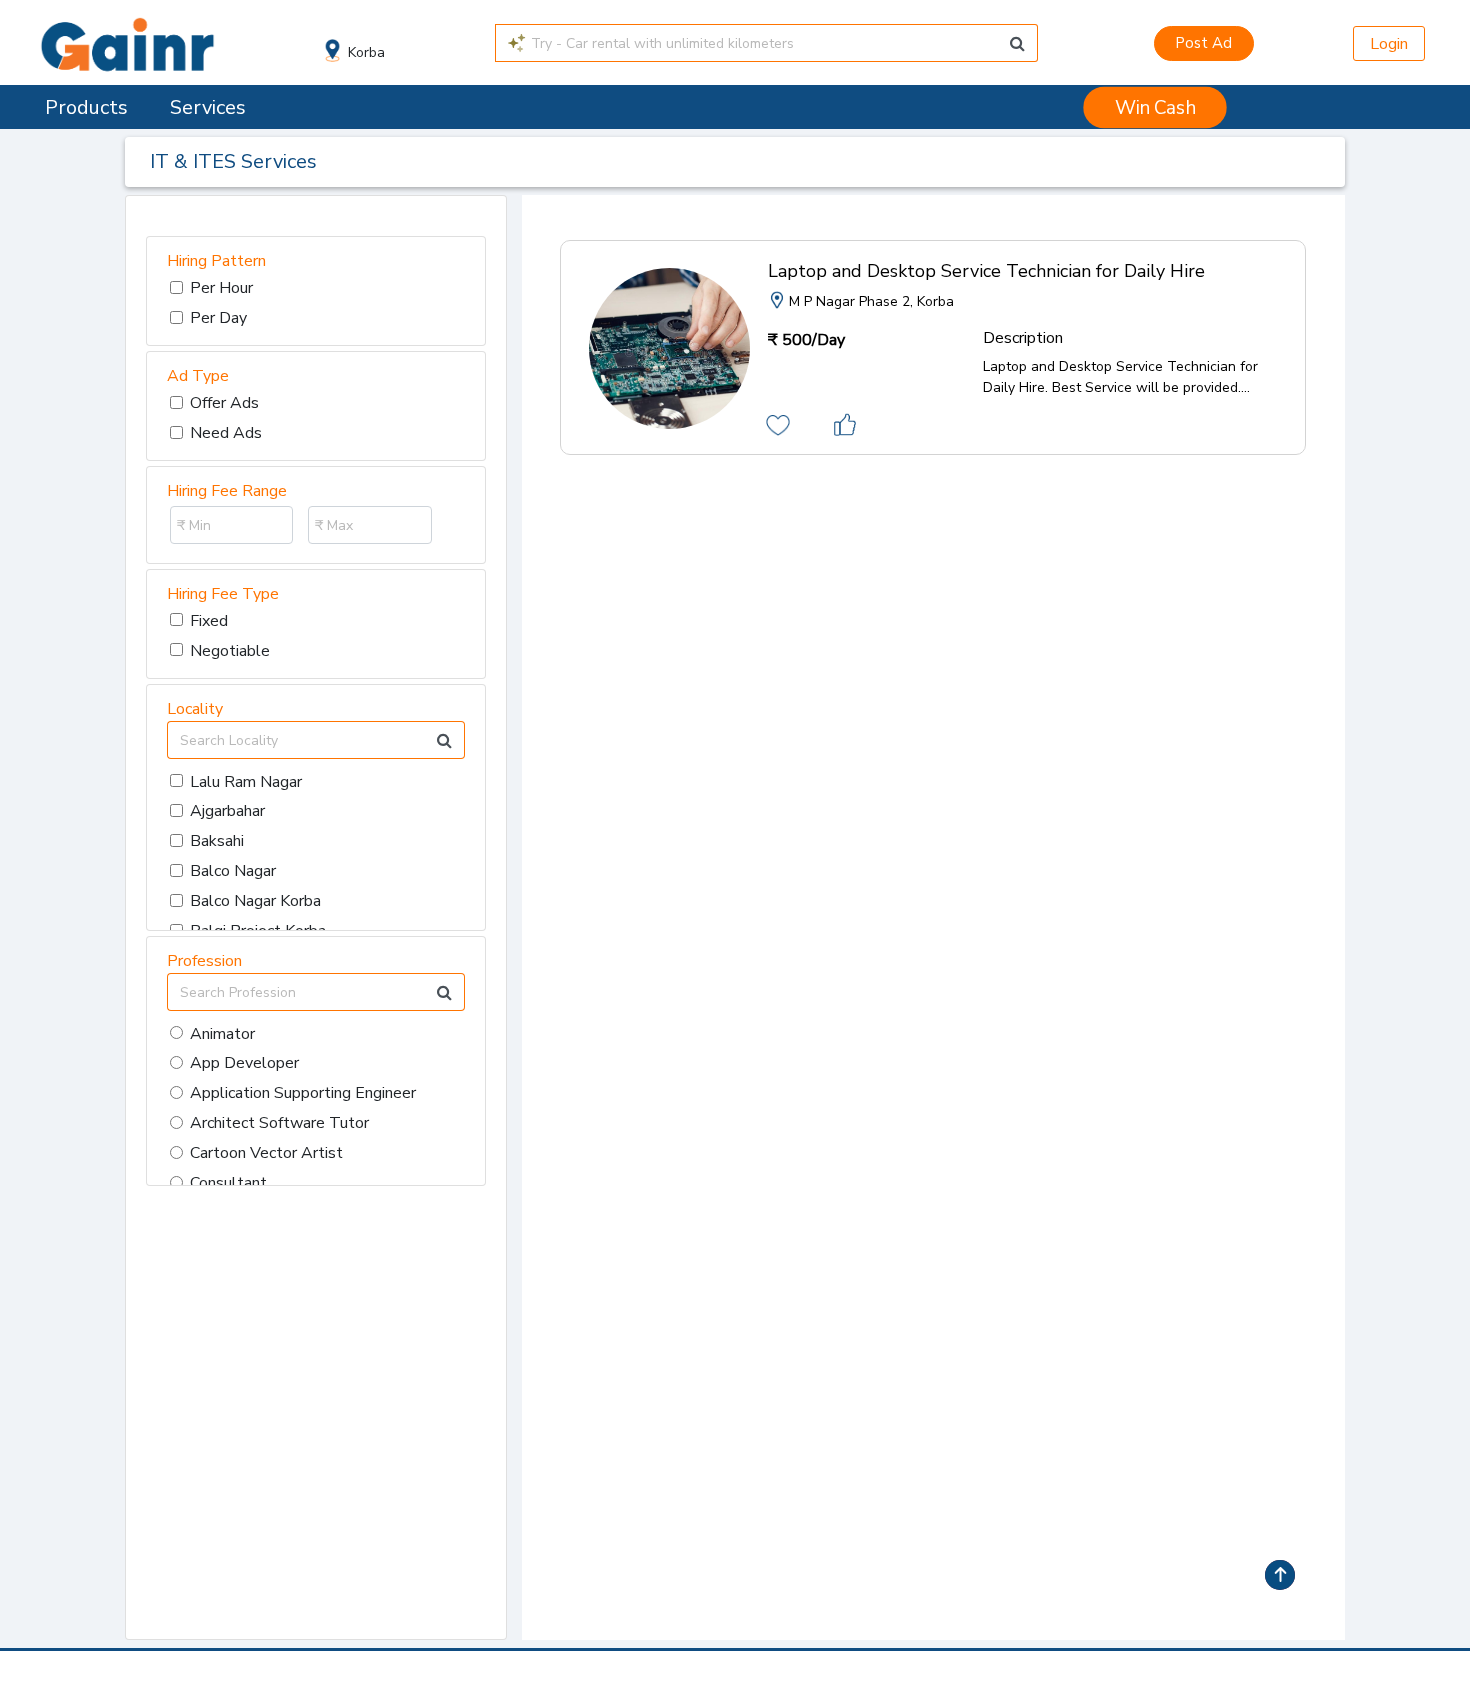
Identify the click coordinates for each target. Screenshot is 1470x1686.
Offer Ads (224, 403)
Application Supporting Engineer (303, 1093)
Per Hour (221, 288)
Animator (222, 1034)
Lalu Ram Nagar (246, 782)
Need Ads (226, 433)
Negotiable (230, 651)
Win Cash (1155, 108)
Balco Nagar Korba (255, 901)
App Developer (244, 1063)
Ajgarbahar (227, 811)
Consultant (228, 1183)
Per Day (218, 318)
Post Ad (1203, 43)
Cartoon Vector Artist (266, 1153)
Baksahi (217, 841)
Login (1389, 44)
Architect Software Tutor (279, 1123)
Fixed (209, 621)
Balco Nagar (233, 871)
